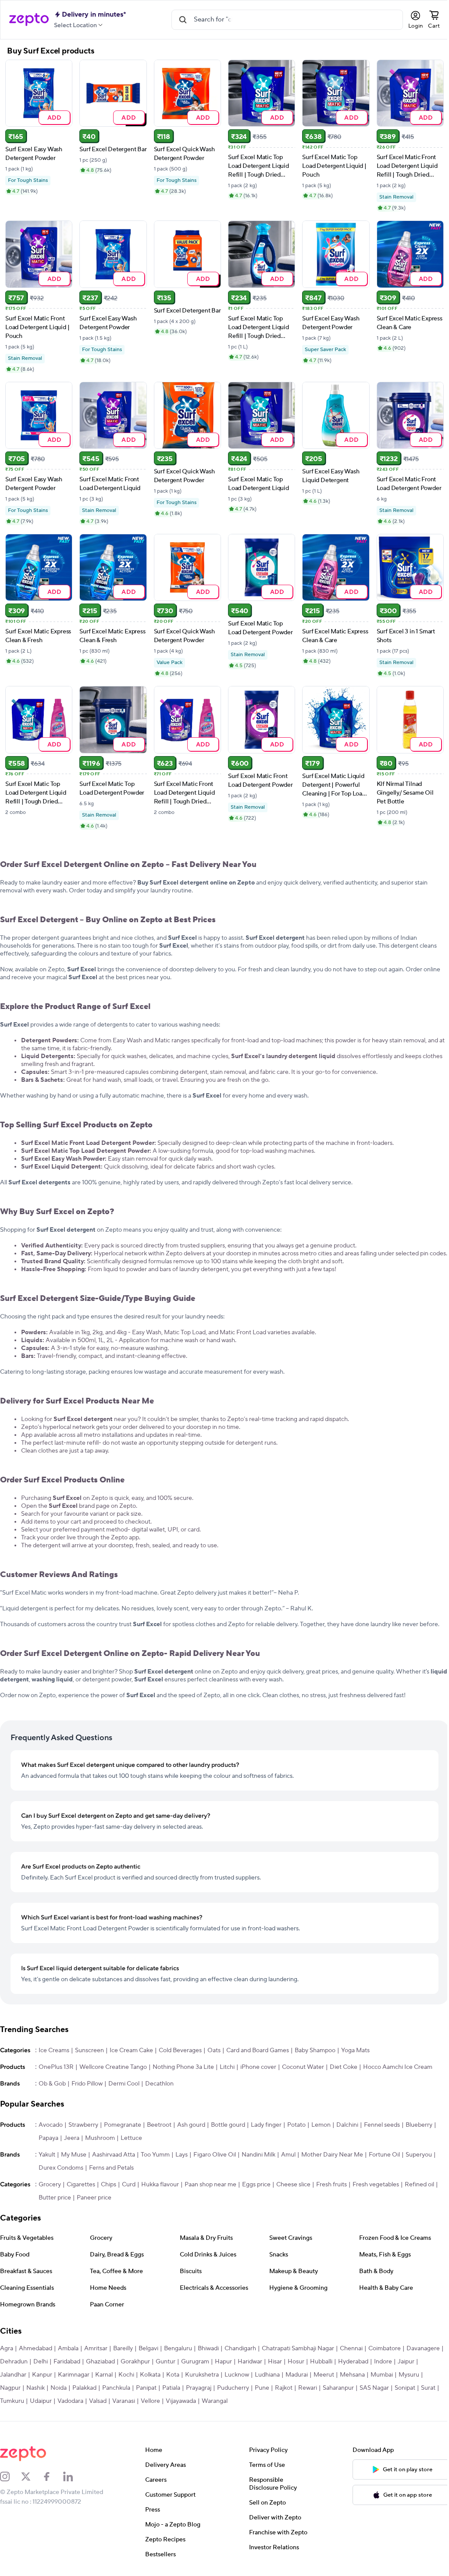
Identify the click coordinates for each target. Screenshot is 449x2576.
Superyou (419, 2157)
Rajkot (310, 2390)
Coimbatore (385, 2351)
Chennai (351, 2351)
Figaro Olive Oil (215, 2157)
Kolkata (173, 2377)
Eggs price (256, 2187)
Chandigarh (240, 2351)
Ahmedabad (36, 2351)
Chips (109, 2187)
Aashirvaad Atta (114, 2157)
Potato (296, 2127)
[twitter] (32, 2479)
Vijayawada (227, 2403)
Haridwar (289, 2364)
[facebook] (53, 2479)
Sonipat (10, 2403)
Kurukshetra (224, 2377)
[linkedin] (74, 2479)
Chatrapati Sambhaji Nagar (298, 2351)
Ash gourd (191, 2127)
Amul (288, 2157)
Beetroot (159, 2127)
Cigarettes (81, 2187)
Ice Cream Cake (131, 2053)
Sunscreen (89, 2053)
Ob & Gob (52, 2086)
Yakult (47, 2157)
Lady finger (266, 2127)
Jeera (72, 2140)
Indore (422, 2364)
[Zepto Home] (29, 20)
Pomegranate (123, 2127)
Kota (195, 2377)
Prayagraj (225, 2390)
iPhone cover (258, 2069)
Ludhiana (290, 2377)
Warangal (261, 2403)
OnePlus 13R (56, 2069)
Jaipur (8, 2377)
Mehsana (375, 2377)
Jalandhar (36, 2377)
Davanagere (17, 2364)
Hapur (262, 2364)
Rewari (334, 2390)
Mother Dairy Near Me (332, 2157)
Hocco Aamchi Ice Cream (398, 2069)
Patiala (198, 2390)
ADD (54, 116)
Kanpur (64, 2377)
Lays (182, 2157)
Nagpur (37, 2390)
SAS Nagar (401, 2390)
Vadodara (117, 2403)
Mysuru (10, 2390)
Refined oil (419, 2187)
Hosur (335, 2364)
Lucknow (259, 2377)
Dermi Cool (124, 2086)
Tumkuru (59, 2403)
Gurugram (234, 2364)
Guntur (205, 2364)
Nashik (62, 2390)
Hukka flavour (160, 2187)
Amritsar (96, 2351)
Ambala (68, 2351)
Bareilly (123, 2351)
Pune (288, 2390)
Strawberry (83, 2127)
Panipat (173, 2390)
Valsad (144, 2403)
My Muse (74, 2157)
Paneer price (94, 2200)
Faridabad (106, 2364)
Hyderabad (392, 2364)
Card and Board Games (258, 2053)
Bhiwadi (208, 2351)
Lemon (321, 2127)
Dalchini (347, 2127)
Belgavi (148, 2351)
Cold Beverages (180, 2053)
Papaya (48, 2140)
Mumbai (404, 2377)
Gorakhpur (174, 2364)
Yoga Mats (355, 2053)
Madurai (319, 2377)
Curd (129, 2187)
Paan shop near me (210, 2187)
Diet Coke (344, 2069)
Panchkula (143, 2390)
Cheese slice (293, 2187)
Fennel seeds (382, 2127)
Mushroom (100, 2140)
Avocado (51, 2127)
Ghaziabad (139, 2364)
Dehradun (53, 2364)
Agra (7, 2351)
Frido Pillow (87, 2086)
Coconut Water (303, 2069)
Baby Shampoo (315, 2053)
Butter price (55, 2200)
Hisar (314, 2364)
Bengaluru (178, 2351)
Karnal (126, 2377)
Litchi (227, 2069)
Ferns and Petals (111, 2170)
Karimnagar (96, 2377)
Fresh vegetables (376, 2187)
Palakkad (111, 2390)
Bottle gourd (228, 2127)
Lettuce (131, 2140)
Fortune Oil (384, 2157)
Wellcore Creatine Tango (113, 2069)
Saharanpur (365, 2390)
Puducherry (259, 2390)
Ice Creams (54, 2053)
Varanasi (170, 2403)
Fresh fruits (331, 2187)
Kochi (149, 2377)
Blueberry (419, 2127)
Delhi (80, 2364)
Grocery (50, 2187)
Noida (85, 2390)
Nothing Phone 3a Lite (183, 2069)
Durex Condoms (61, 2170)
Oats (214, 2053)
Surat (34, 2403)
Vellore (197, 2403)
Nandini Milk (258, 2157)
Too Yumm (155, 2157)
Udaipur (87, 2403)
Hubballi (360, 2364)
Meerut (346, 2377)
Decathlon (159, 2086)
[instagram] (11, 2479)
